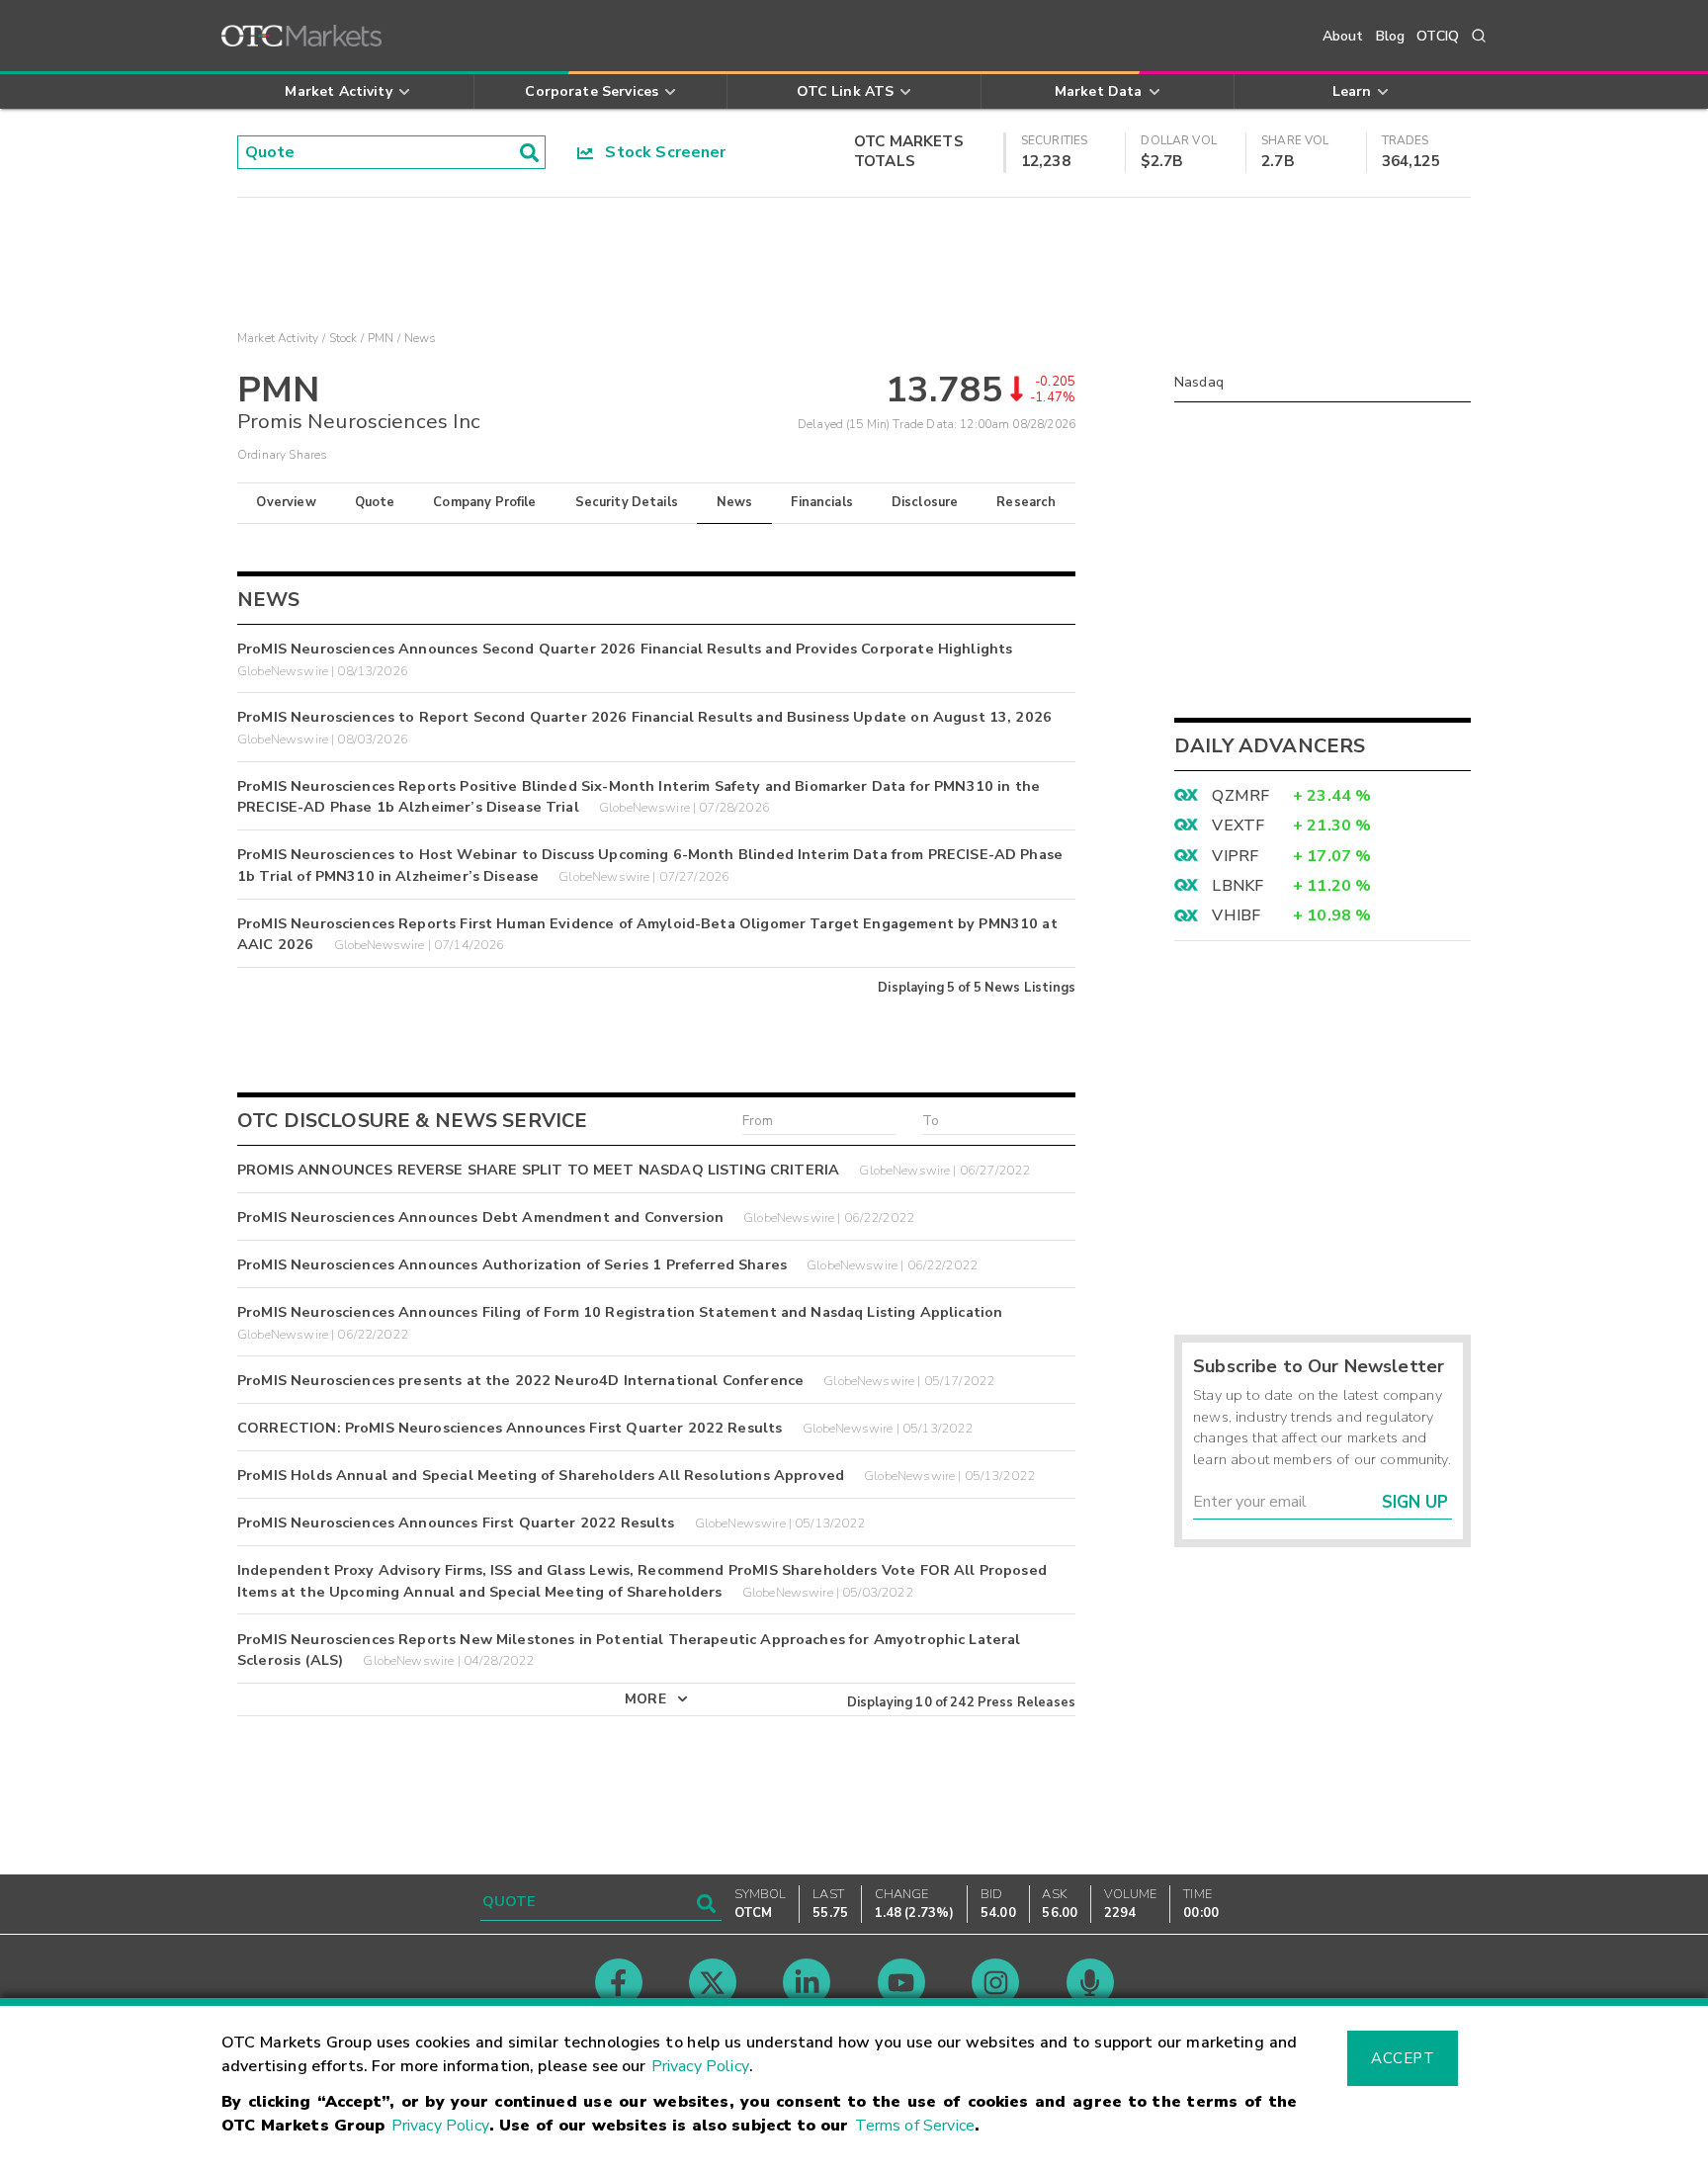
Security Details (627, 502)
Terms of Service (915, 2126)
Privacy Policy (700, 2066)
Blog (1391, 36)
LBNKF (1238, 886)
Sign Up (1415, 1502)
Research (1026, 502)
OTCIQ (1438, 36)
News (735, 502)
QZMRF (1240, 796)
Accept (1403, 2058)
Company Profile (484, 502)
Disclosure (925, 502)
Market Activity (278, 338)
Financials (822, 502)
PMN (381, 338)
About (1343, 36)
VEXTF (1238, 826)
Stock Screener (660, 152)
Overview (286, 502)
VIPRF (1235, 856)
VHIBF (1236, 915)
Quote (375, 502)
